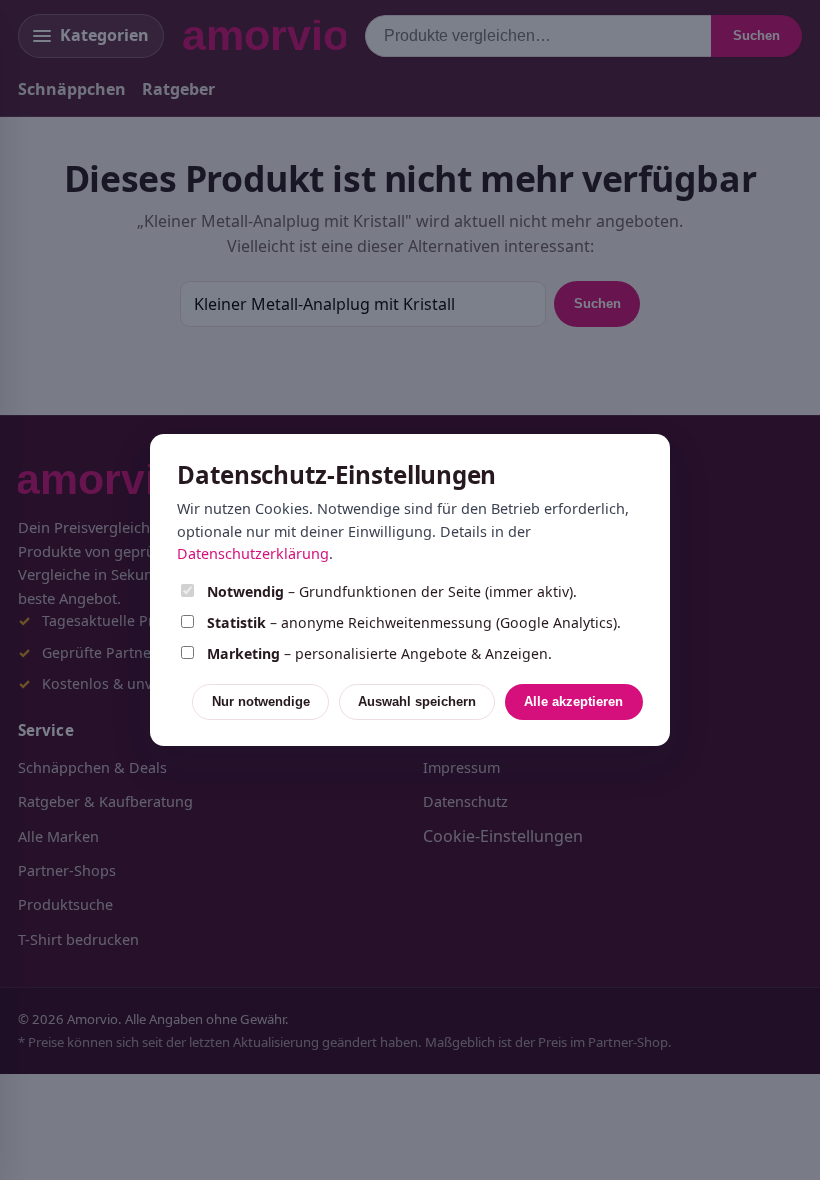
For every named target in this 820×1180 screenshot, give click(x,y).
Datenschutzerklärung (253, 553)
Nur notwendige (261, 701)
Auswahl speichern (417, 701)
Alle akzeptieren (573, 701)
